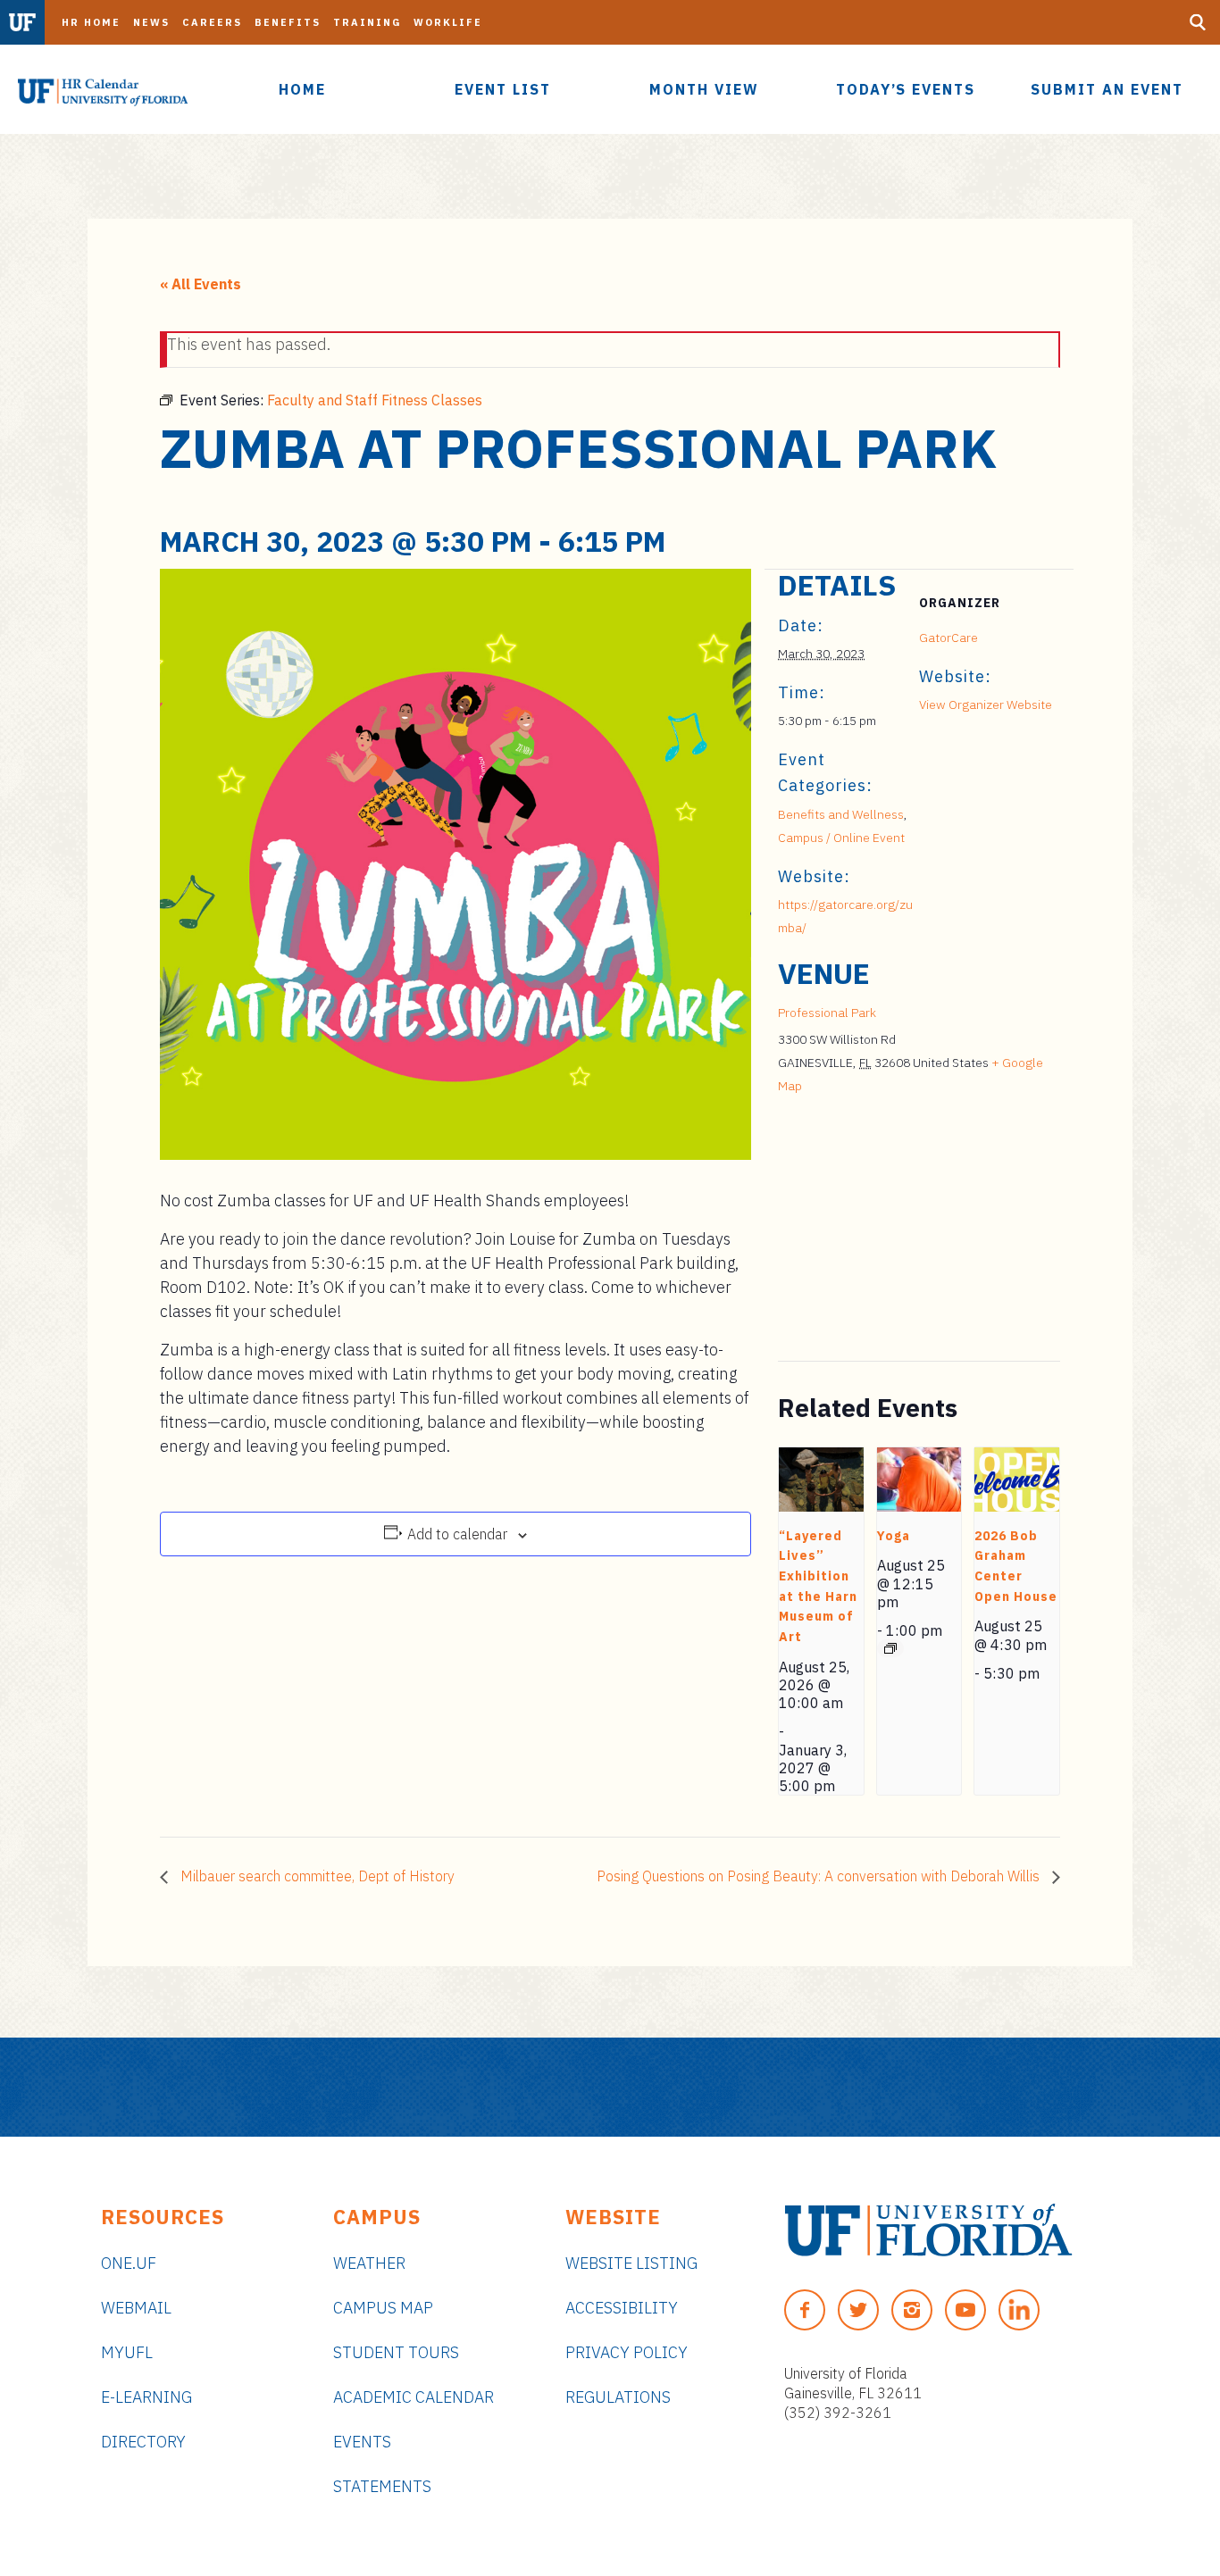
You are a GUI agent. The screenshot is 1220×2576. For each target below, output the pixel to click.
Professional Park (827, 1013)
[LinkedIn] (1019, 2310)
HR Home (91, 22)
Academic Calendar (414, 2397)
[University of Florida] (928, 2230)
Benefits (288, 22)
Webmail (136, 2308)
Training (367, 22)
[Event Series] (890, 1648)
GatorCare (948, 638)
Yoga (894, 1536)
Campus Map (383, 2308)
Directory (143, 2442)
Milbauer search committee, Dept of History (316, 1876)
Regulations (618, 2397)
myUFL (127, 2352)
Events (362, 2442)
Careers (212, 22)
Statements (382, 2486)
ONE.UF (129, 2263)
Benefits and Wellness (841, 814)
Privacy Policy (627, 2352)
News (151, 22)
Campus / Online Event (841, 838)
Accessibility (622, 2308)
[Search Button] (1198, 22)
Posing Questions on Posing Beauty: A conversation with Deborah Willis (820, 1876)
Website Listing (631, 2263)
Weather (369, 2263)
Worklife (448, 22)
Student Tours (396, 2352)
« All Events (201, 284)
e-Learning (146, 2397)
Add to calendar (457, 1534)
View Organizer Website (986, 704)
